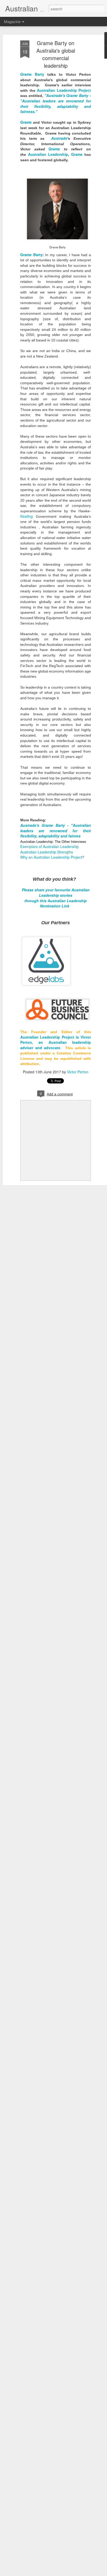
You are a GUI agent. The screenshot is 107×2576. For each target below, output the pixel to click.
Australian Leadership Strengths (47, 852)
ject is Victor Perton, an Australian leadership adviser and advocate (56, 1042)
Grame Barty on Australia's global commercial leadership (56, 54)
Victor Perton (78, 1072)
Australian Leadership (48, 154)
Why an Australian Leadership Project (51, 857)
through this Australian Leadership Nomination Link (56, 903)
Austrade (59, 138)
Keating (26, 516)
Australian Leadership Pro (44, 1037)
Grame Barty (32, 74)
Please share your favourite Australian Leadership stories (56, 892)
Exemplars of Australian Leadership (49, 846)
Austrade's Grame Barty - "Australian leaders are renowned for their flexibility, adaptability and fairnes (56, 831)
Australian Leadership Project (64, 90)
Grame (26, 122)
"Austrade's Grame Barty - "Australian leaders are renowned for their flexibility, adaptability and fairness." (56, 103)
